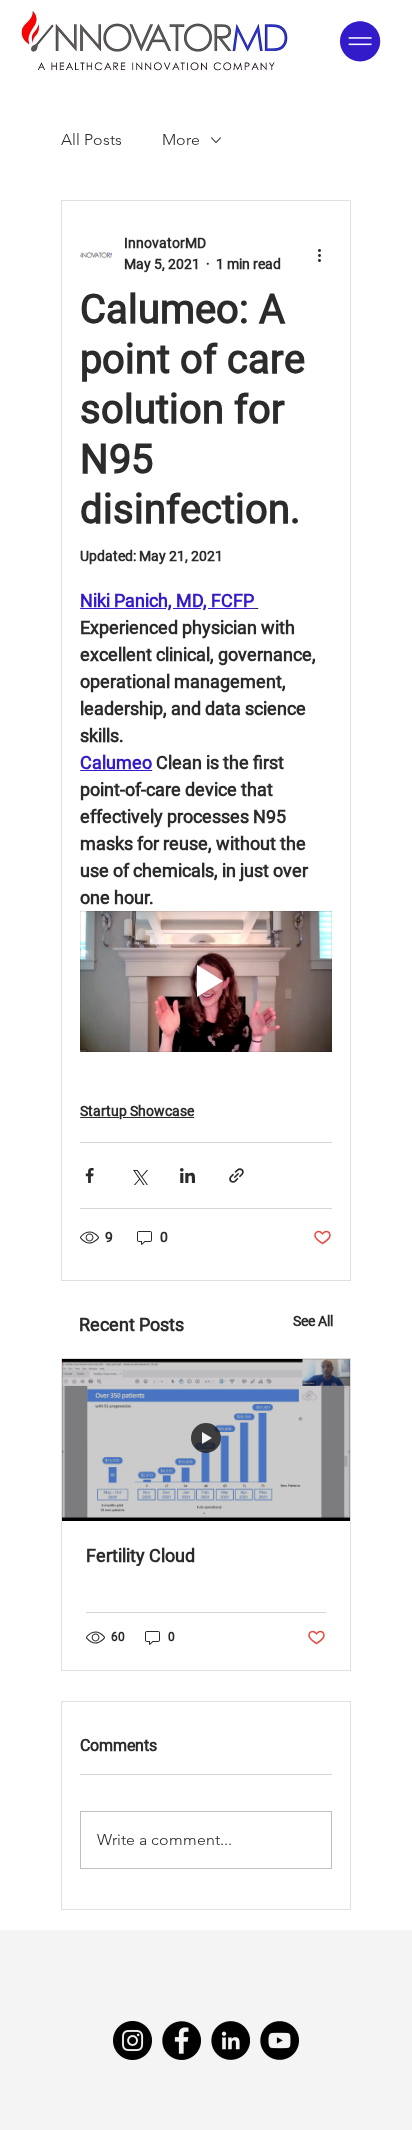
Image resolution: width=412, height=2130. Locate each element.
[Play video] (206, 982)
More (181, 139)
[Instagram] (132, 2040)
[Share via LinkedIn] (187, 1175)
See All (313, 1321)
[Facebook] (181, 2040)
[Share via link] (236, 1175)
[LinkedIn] (230, 2040)
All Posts (91, 139)
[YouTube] (279, 2040)
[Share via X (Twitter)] (138, 1175)
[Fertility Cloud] (206, 1440)
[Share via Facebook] (89, 1175)
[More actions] (320, 254)
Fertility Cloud (140, 1555)
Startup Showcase (137, 1111)
